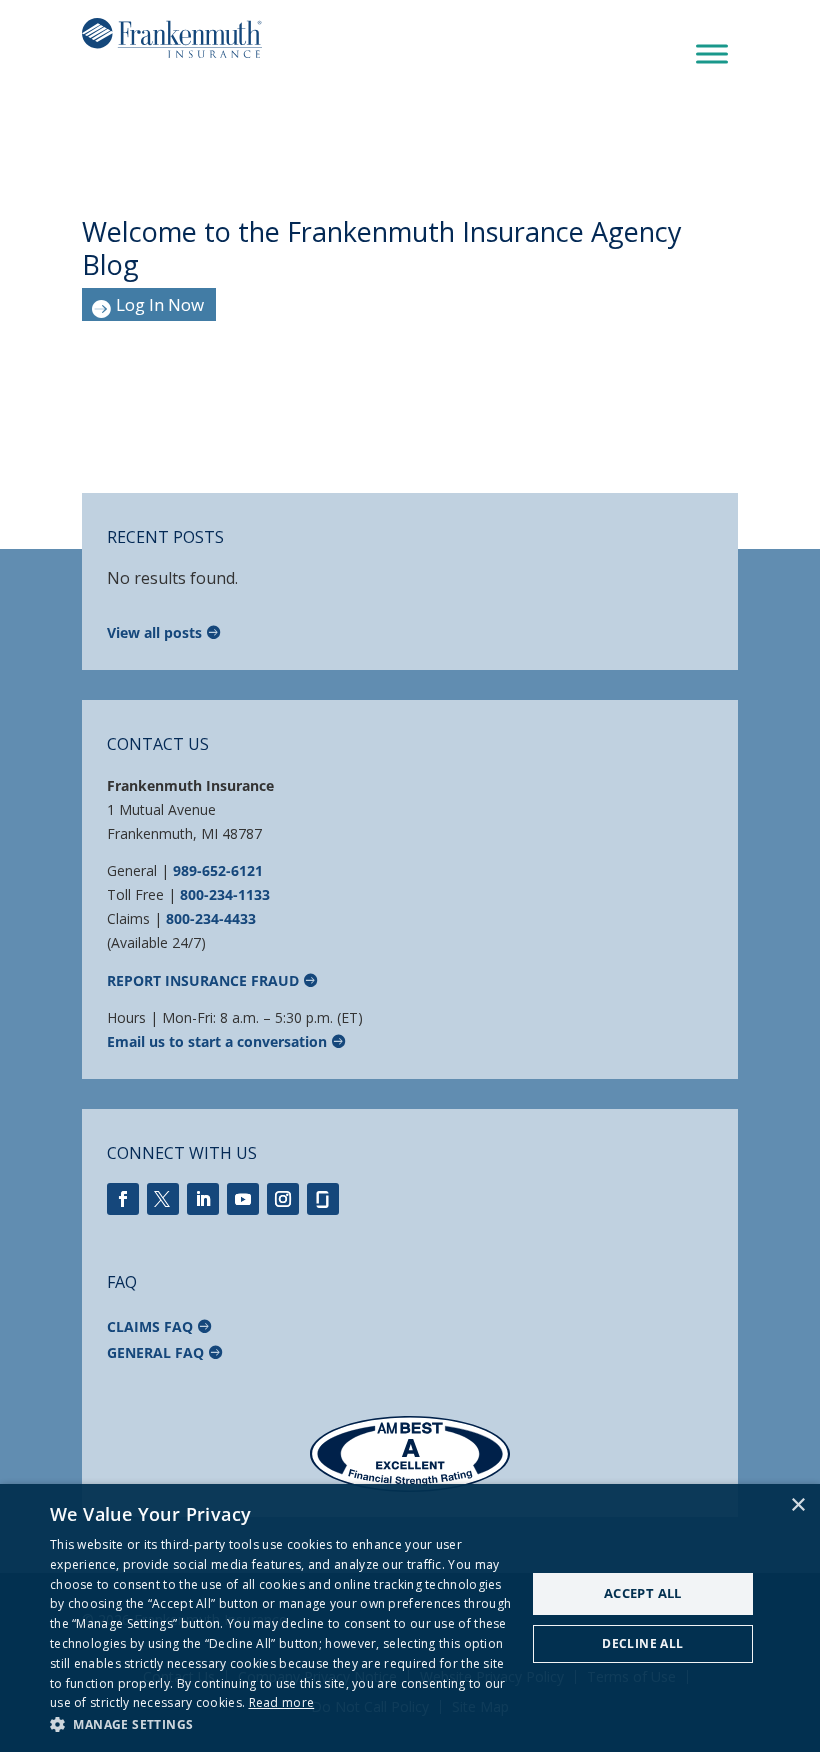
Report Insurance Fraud (203, 980)
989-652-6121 (218, 870)
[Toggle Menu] (712, 54)
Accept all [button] (643, 1593)
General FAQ (155, 1352)
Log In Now (160, 304)
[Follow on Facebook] (123, 1199)
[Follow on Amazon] (323, 1199)
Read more (282, 1702)
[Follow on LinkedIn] (203, 1199)
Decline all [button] (642, 1643)
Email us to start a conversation (217, 1041)
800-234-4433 (211, 918)
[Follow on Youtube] (243, 1199)
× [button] (797, 1505)
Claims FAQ (150, 1326)
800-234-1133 (225, 894)
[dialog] (410, 1618)
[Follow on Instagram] (283, 1199)
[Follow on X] (163, 1199)
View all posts (154, 632)
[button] (281, 1725)
